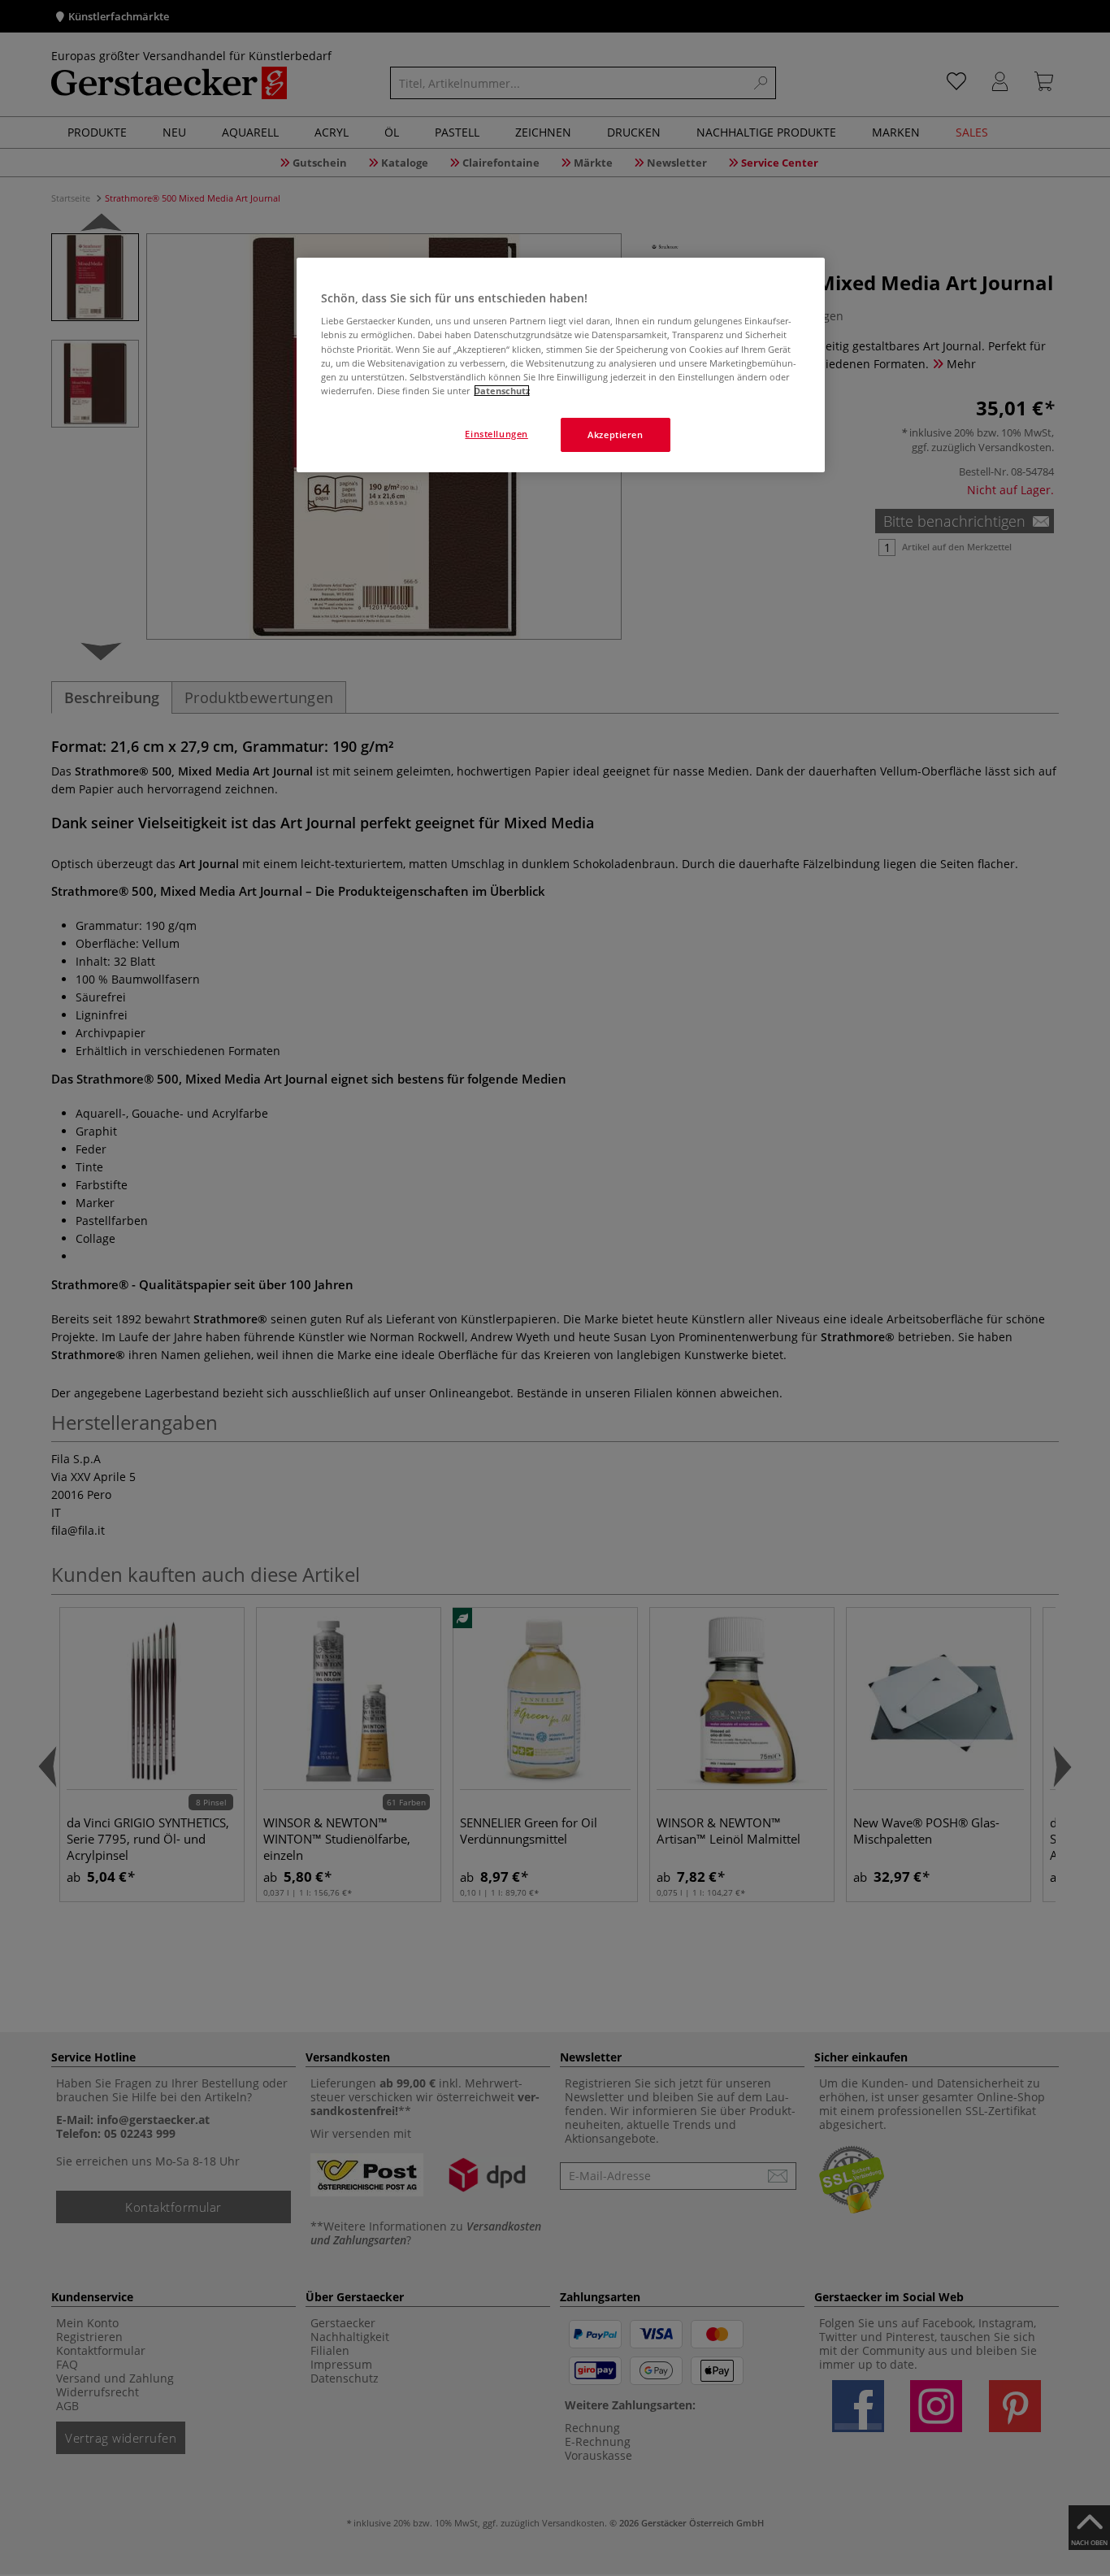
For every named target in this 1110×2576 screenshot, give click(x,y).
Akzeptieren (615, 434)
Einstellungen (496, 434)
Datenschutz (502, 391)
